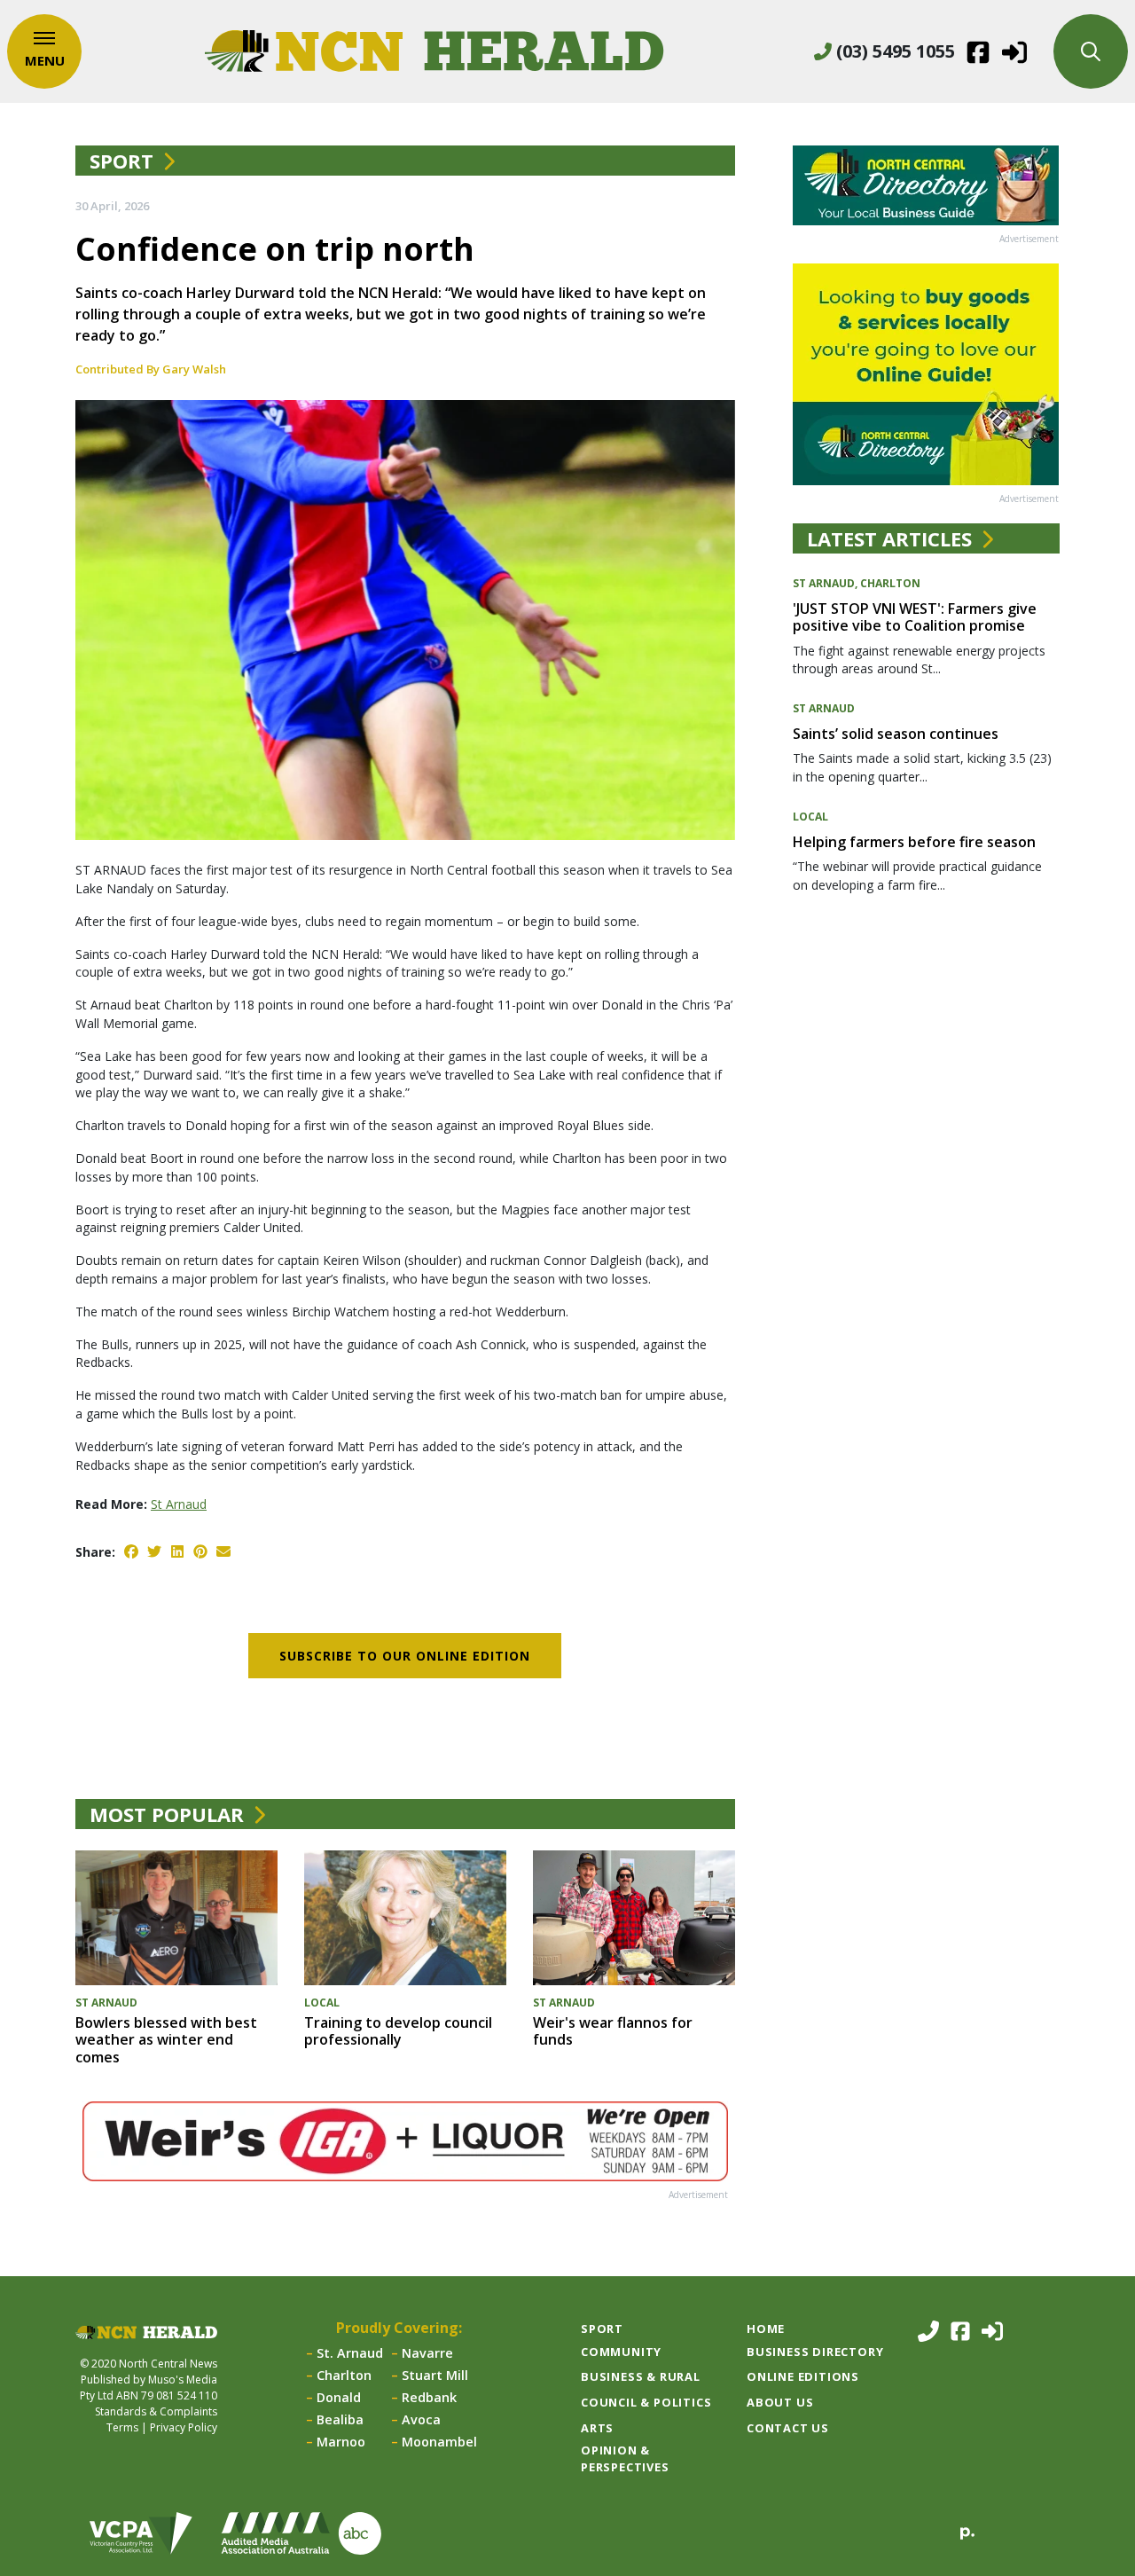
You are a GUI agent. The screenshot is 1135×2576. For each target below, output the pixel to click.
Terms (122, 2427)
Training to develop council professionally (398, 2031)
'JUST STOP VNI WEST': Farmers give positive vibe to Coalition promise (915, 617)
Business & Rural (641, 2376)
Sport (121, 161)
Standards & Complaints (156, 2411)
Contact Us (788, 2428)
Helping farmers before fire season (914, 842)
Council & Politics (646, 2402)
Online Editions (803, 2376)
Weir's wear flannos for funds (613, 2031)
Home (766, 2329)
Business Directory (815, 2352)
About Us (780, 2402)
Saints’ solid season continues (896, 734)
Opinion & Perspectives (625, 2458)
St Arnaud (179, 1504)
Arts (597, 2428)
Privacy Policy (184, 2427)
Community (621, 2352)
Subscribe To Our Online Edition (405, 1656)
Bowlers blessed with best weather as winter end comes (166, 2039)
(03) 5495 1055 (893, 51)
